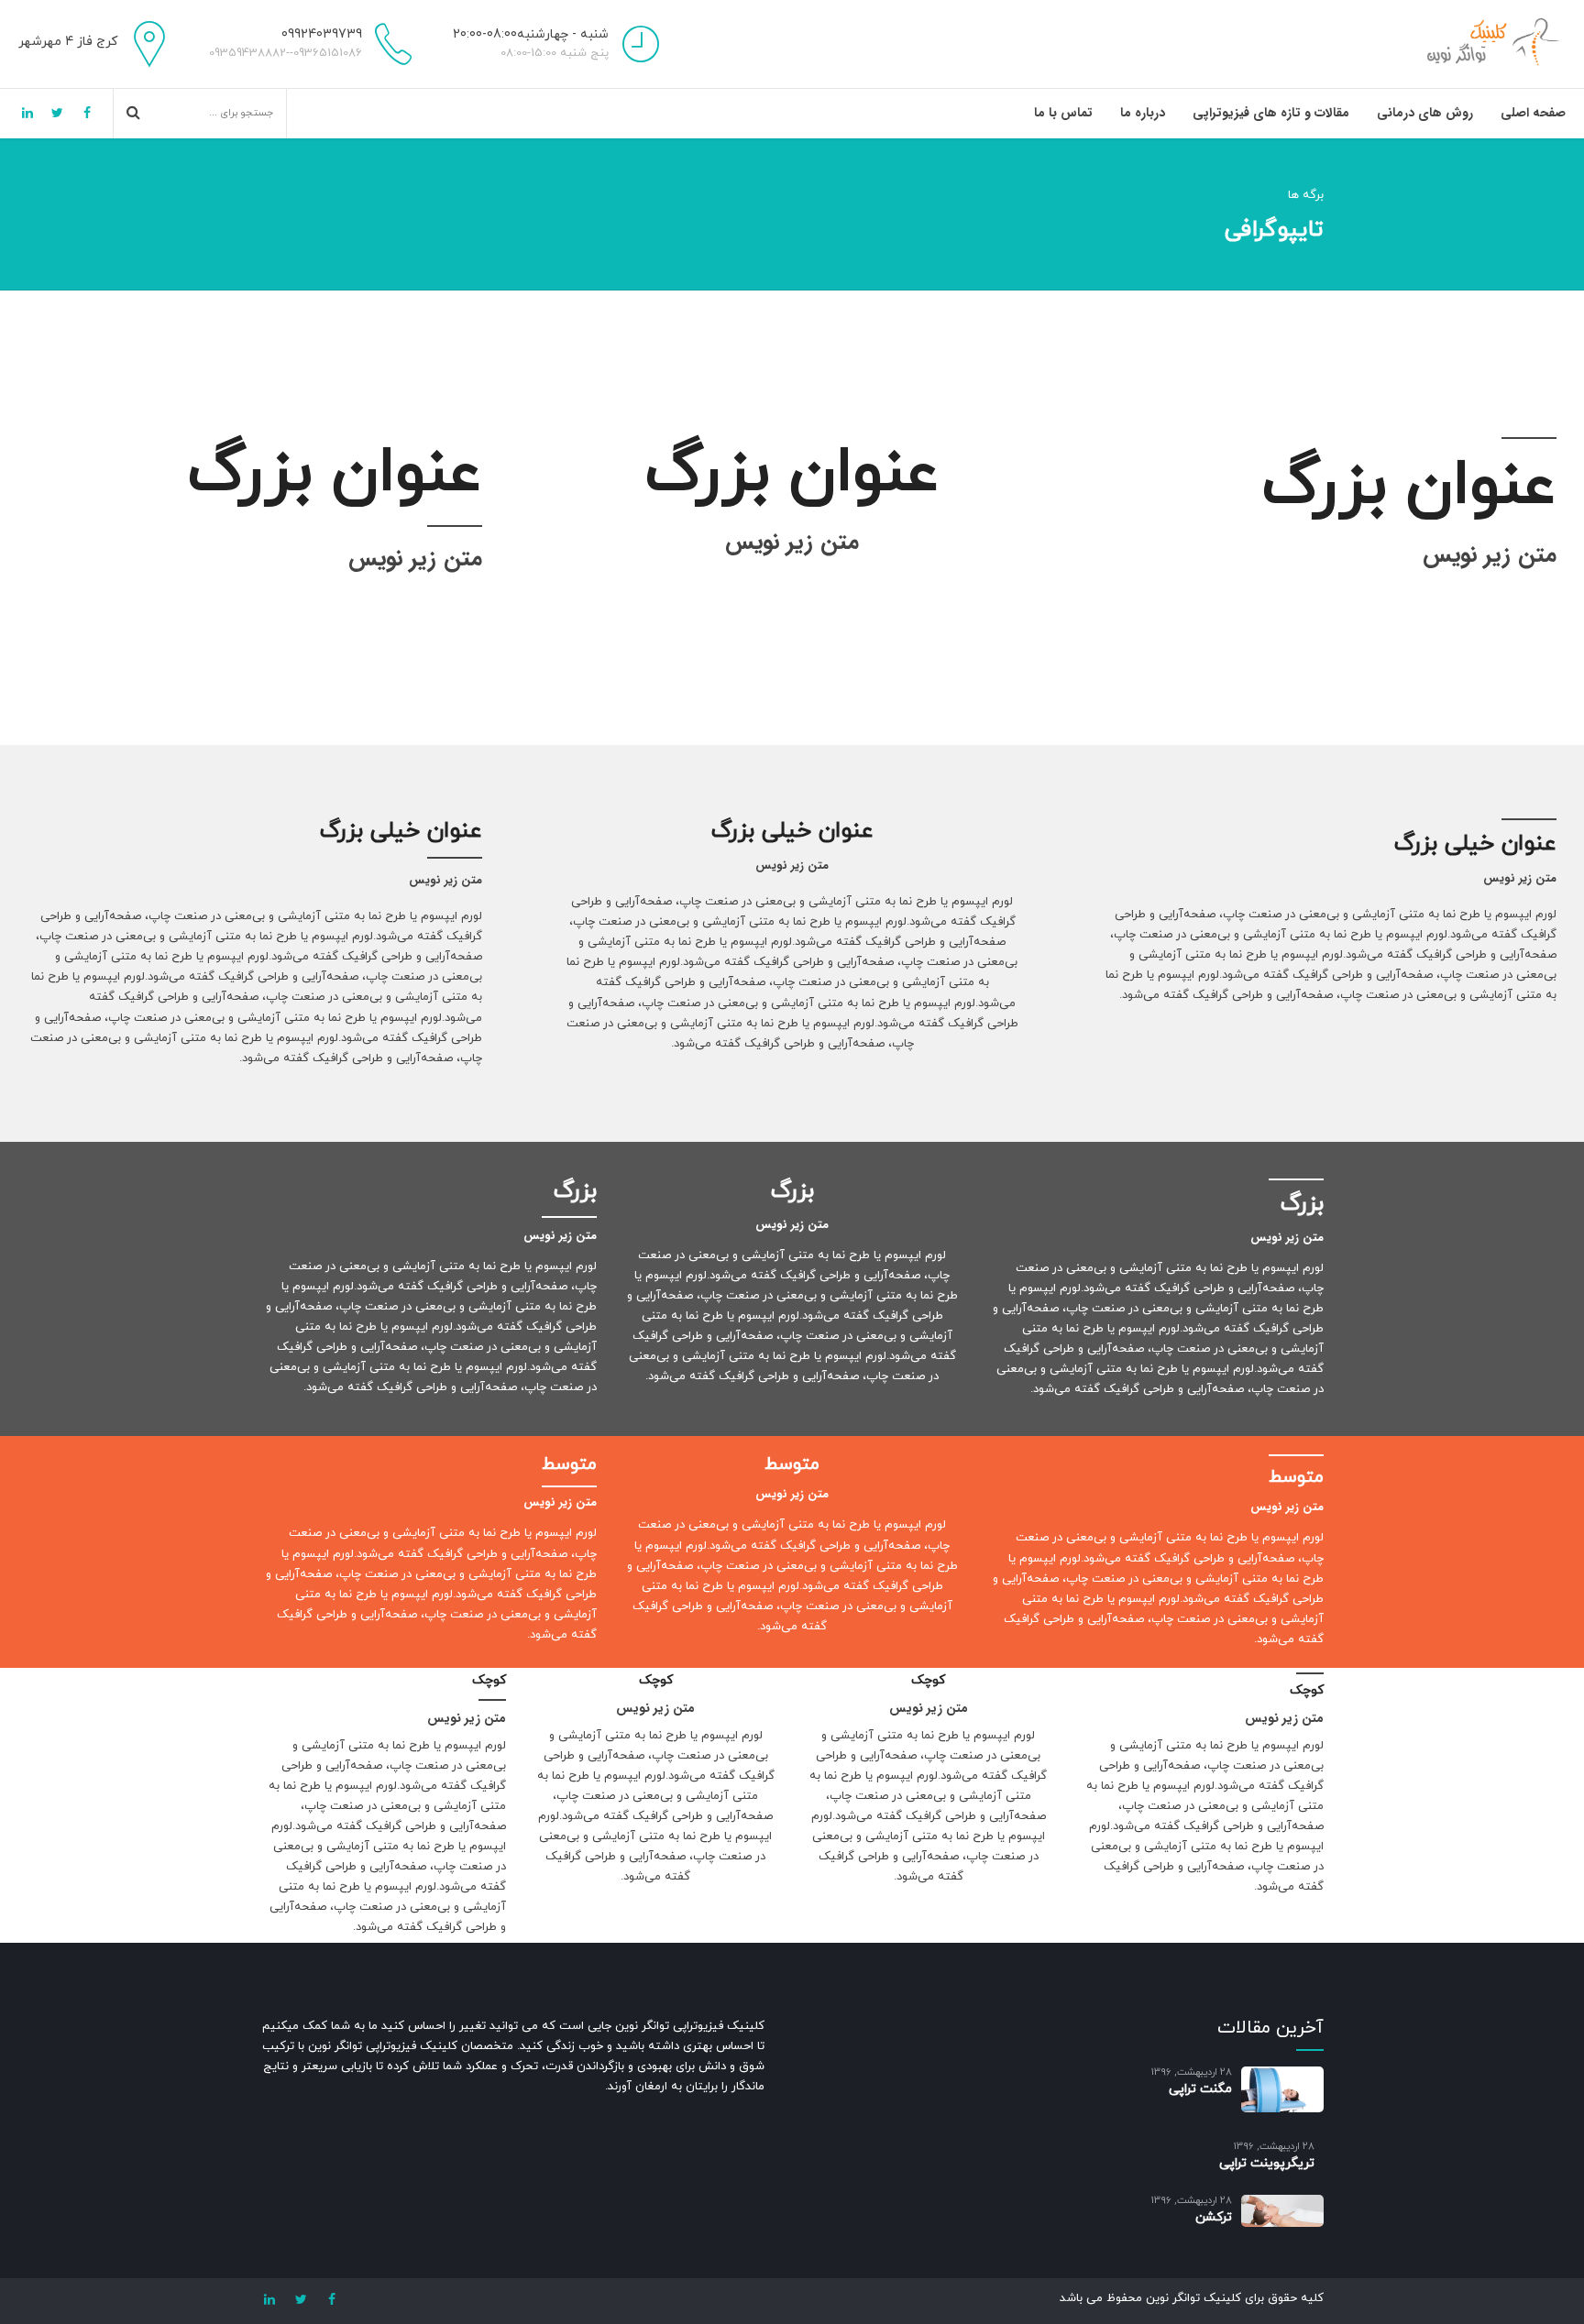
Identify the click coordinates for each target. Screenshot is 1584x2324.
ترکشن (1214, 2217)
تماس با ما (1063, 113)
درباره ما (1143, 113)
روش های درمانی (1425, 113)
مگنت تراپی (1200, 2089)
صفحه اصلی (1533, 113)
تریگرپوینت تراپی (1267, 2163)
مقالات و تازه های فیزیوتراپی (1271, 113)
